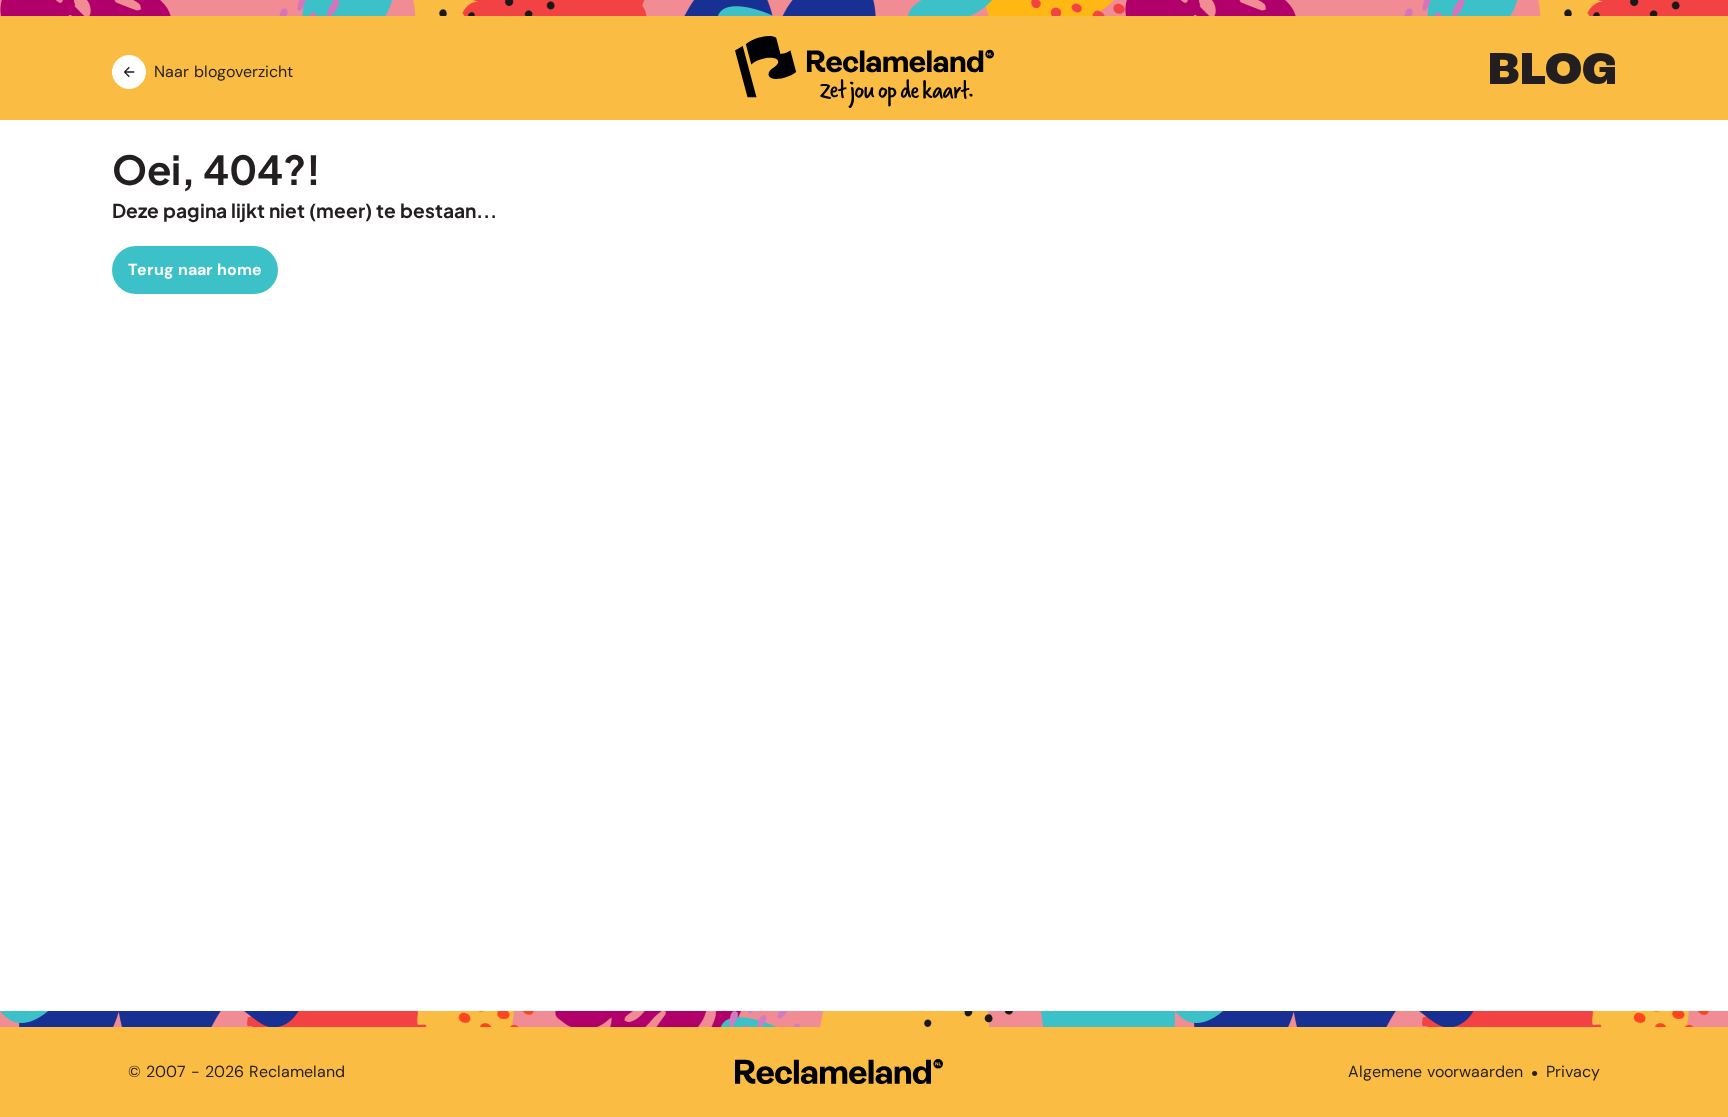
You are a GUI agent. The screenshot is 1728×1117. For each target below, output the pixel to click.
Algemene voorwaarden (1435, 1071)
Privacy (1573, 1071)
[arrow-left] (129, 72)
